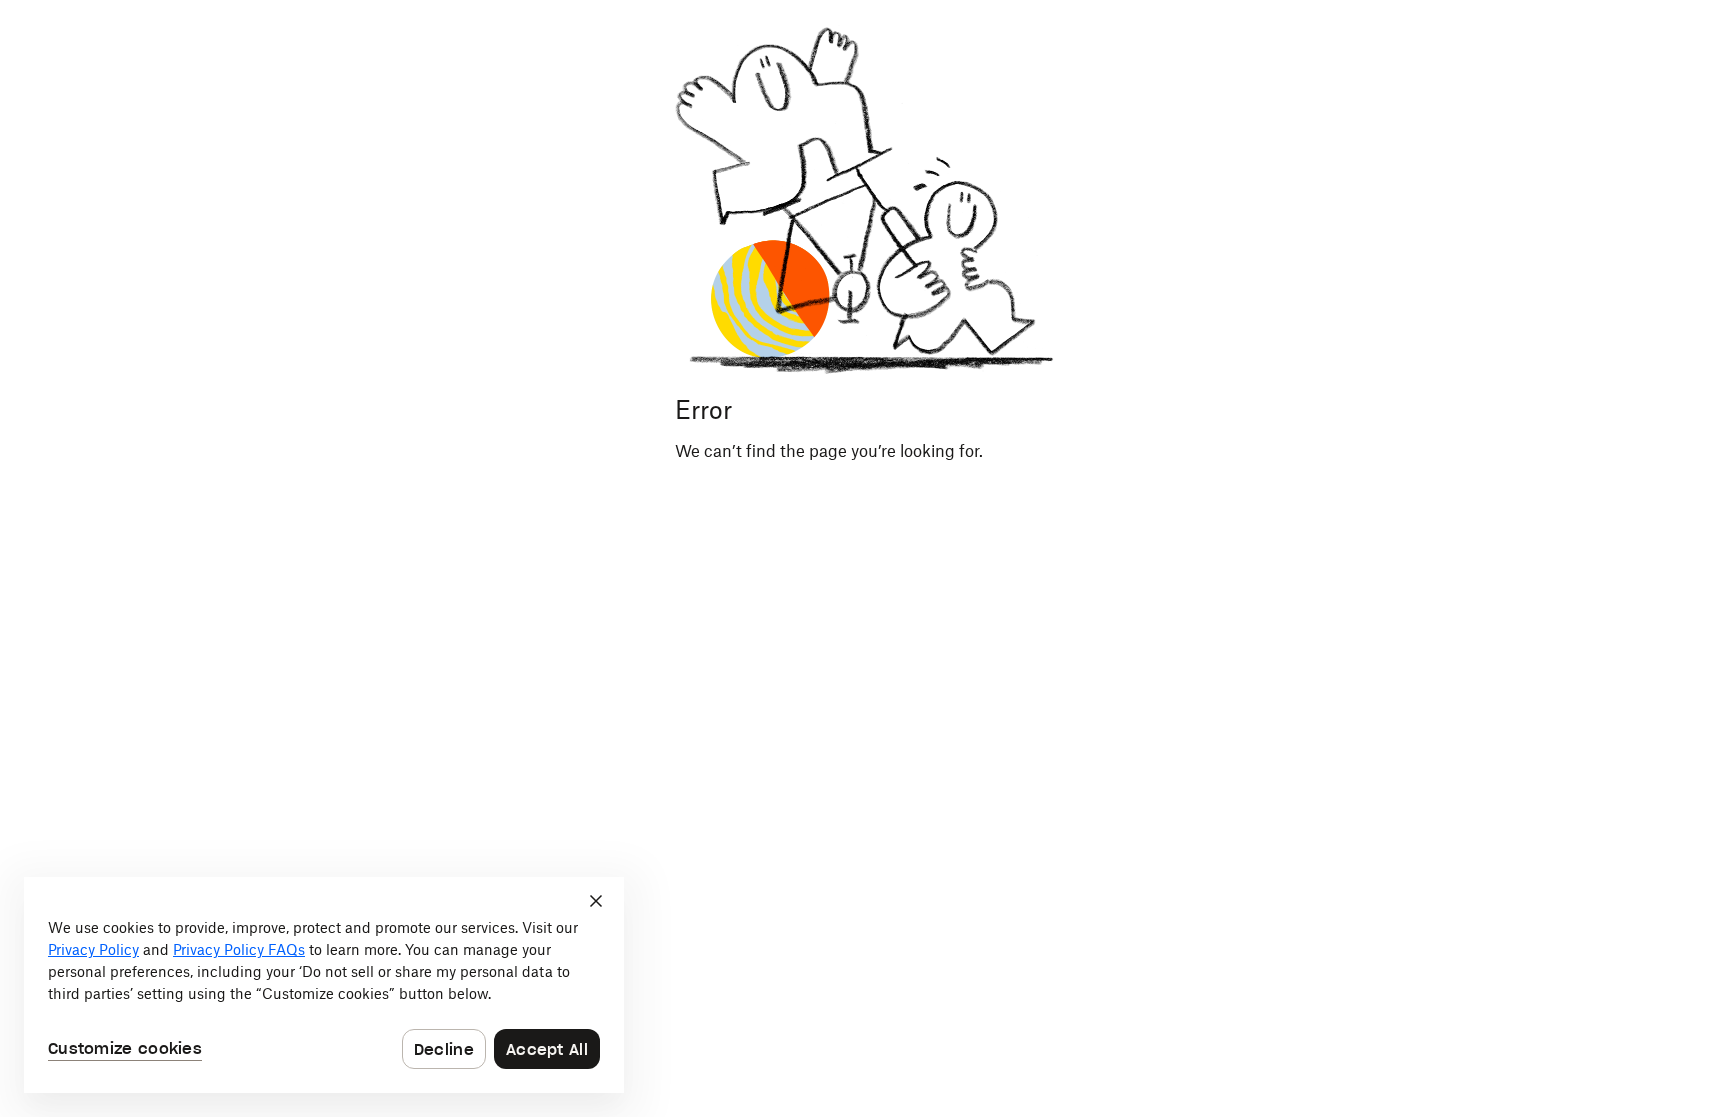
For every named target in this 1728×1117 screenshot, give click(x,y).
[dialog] (324, 985)
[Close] (596, 901)
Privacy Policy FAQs (239, 949)
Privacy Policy (93, 949)
